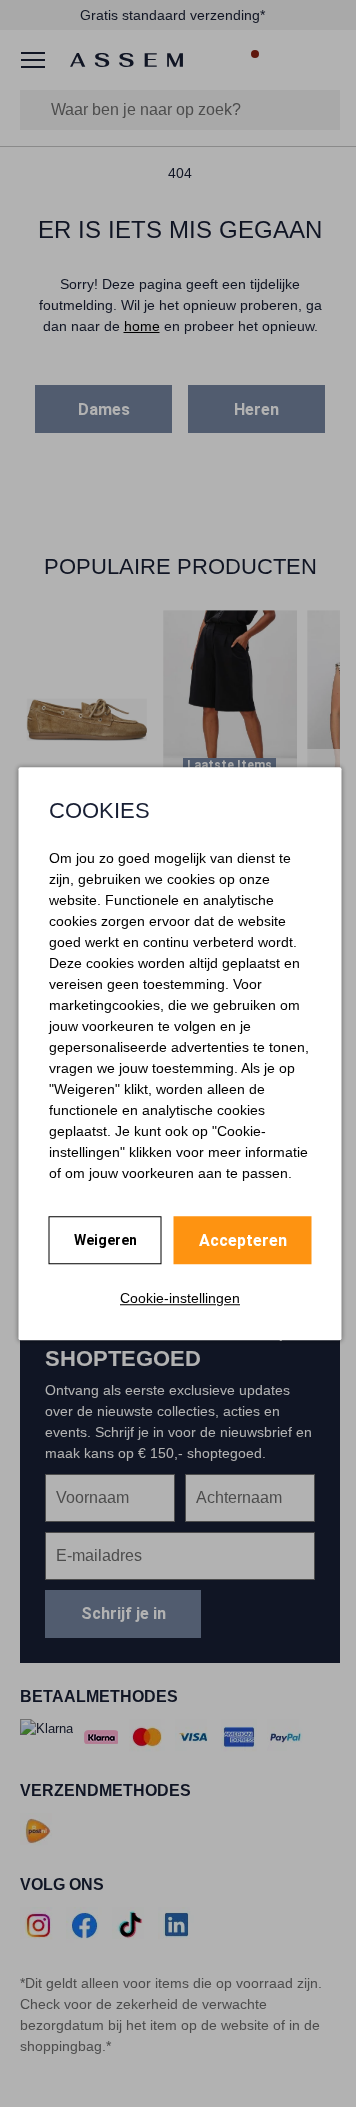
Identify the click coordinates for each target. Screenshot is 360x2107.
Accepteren (243, 1240)
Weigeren (105, 1240)
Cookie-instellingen (180, 1298)
